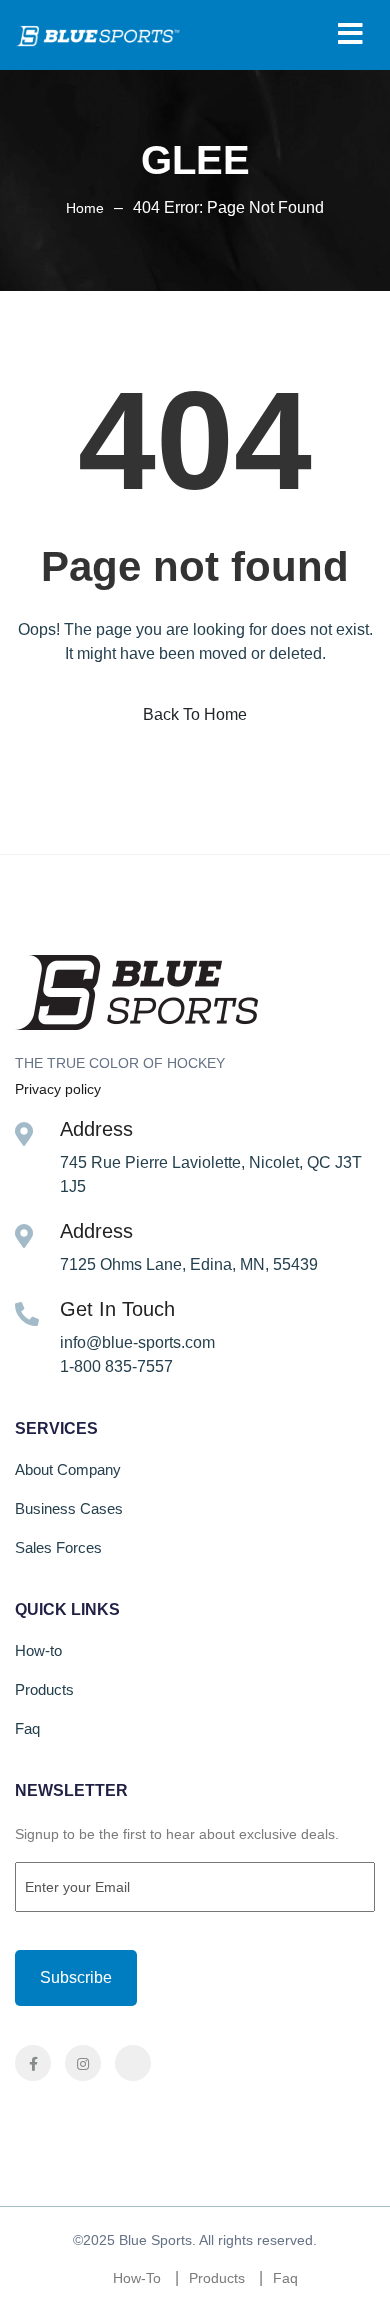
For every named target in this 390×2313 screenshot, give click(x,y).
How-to (38, 1650)
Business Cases (69, 1508)
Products (44, 1689)
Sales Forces (58, 1547)
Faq (27, 1728)
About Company (68, 1469)
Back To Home (195, 714)
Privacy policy (58, 1089)
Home (85, 208)
